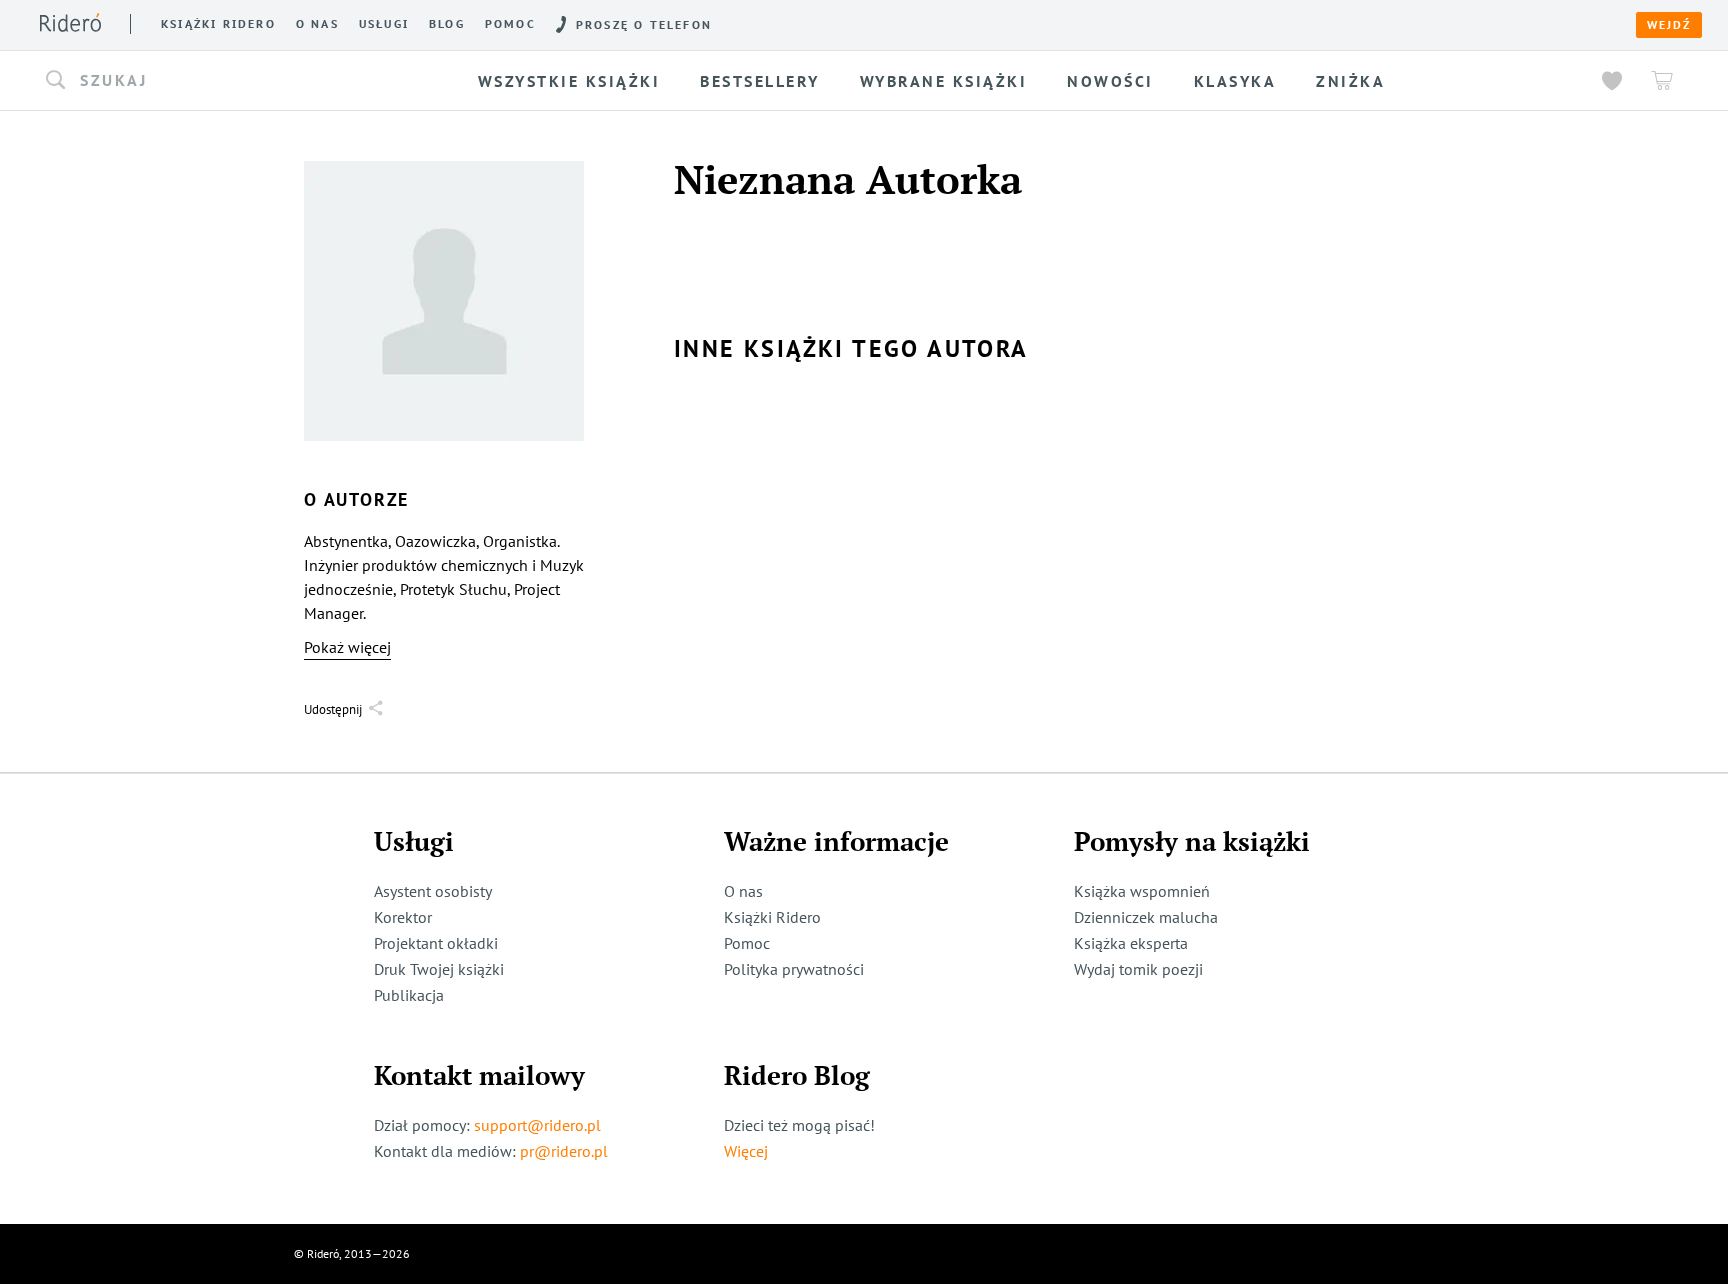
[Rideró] (70, 22)
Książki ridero (218, 24)
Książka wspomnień (1142, 891)
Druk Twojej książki (439, 969)
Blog (447, 24)
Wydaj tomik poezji (1138, 969)
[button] (222, 81)
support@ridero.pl (537, 1125)
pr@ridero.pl (564, 1151)
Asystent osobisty (433, 891)
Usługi (384, 24)
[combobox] (222, 81)
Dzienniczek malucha (1146, 917)
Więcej (746, 1151)
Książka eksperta (1131, 943)
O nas (317, 24)
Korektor (403, 917)
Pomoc (510, 24)
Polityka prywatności (794, 969)
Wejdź (1669, 25)
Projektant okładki (436, 943)
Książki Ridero (772, 917)
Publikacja (409, 995)
